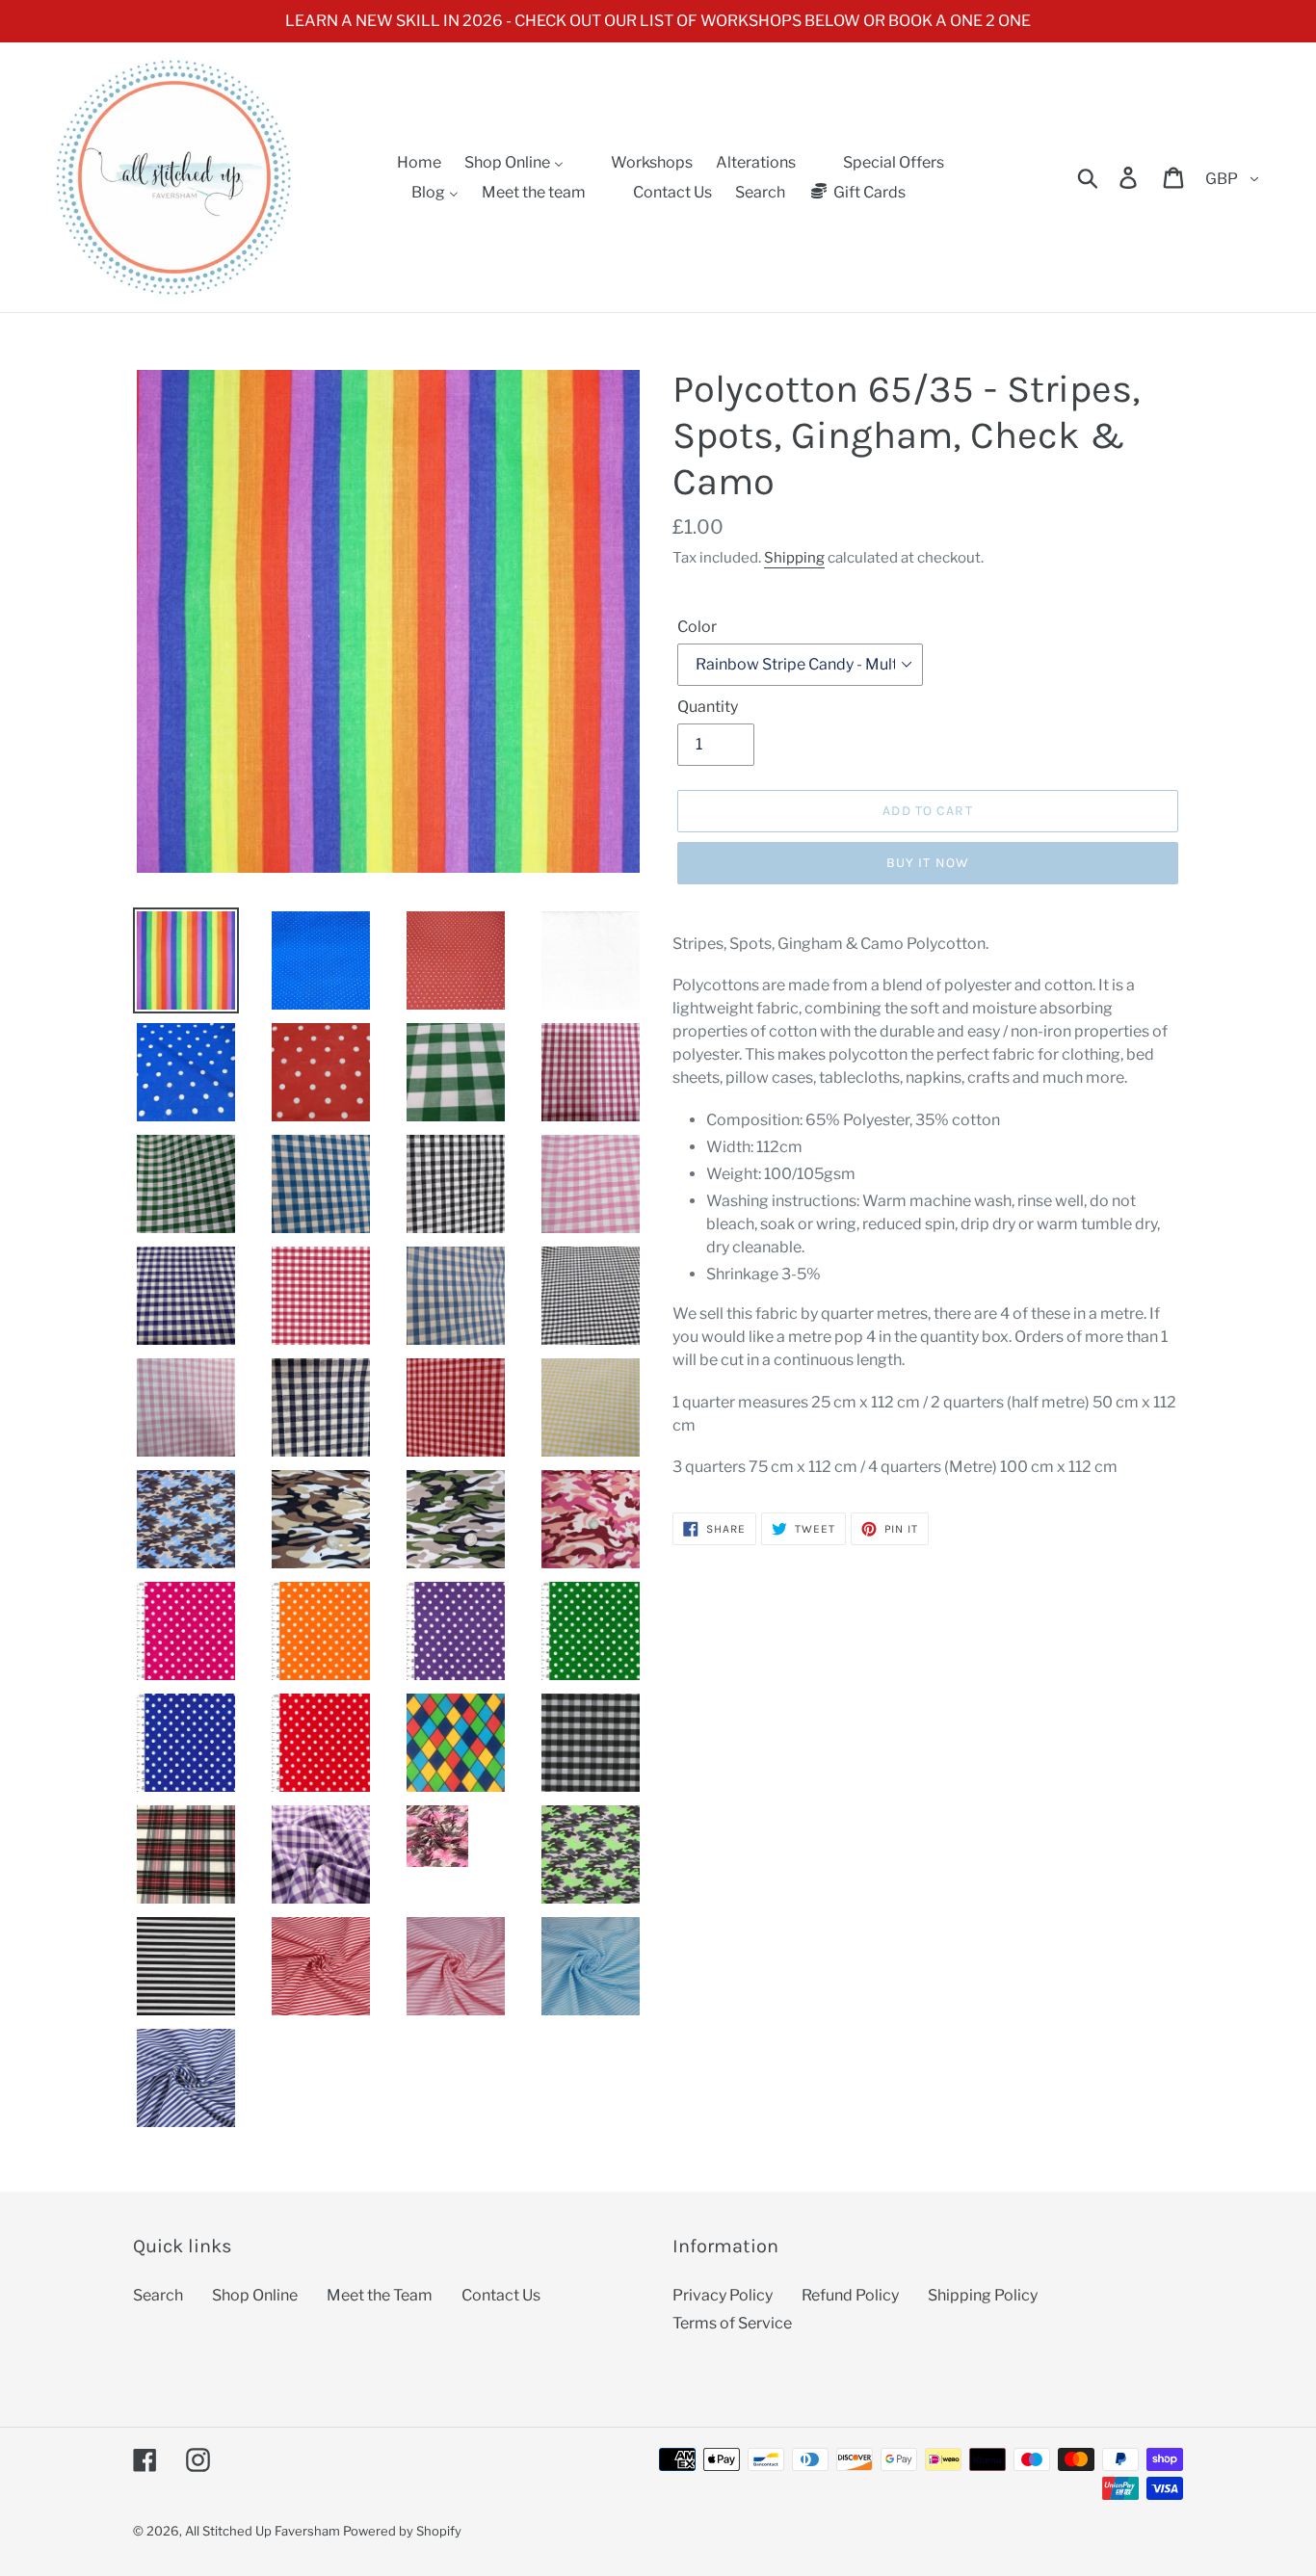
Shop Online (255, 2295)
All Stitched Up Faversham (263, 2531)
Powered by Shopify (402, 2531)
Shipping (794, 558)
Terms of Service (732, 2323)
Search (158, 2295)
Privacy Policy (723, 2295)
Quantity (708, 707)
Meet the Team (380, 2295)
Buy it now (928, 863)
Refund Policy (850, 2295)
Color (697, 627)
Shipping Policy (983, 2295)
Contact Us (501, 2295)
